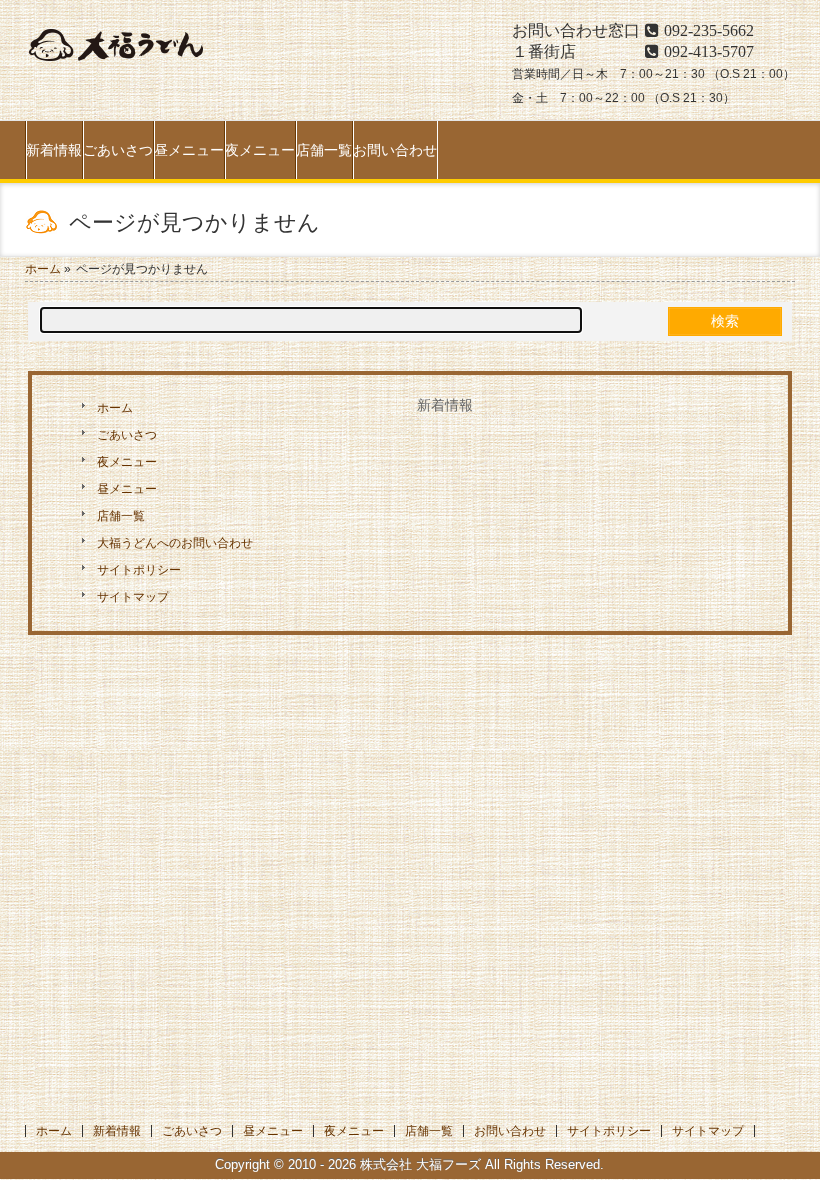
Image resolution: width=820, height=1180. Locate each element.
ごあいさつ (127, 435)
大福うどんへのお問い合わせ (175, 543)
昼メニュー (127, 489)
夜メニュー (127, 462)
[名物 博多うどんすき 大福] (115, 63)
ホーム (115, 408)
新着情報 (445, 405)
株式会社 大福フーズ (420, 1165)
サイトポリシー (139, 570)
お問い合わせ (510, 1131)
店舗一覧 (121, 516)
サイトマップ (133, 597)
